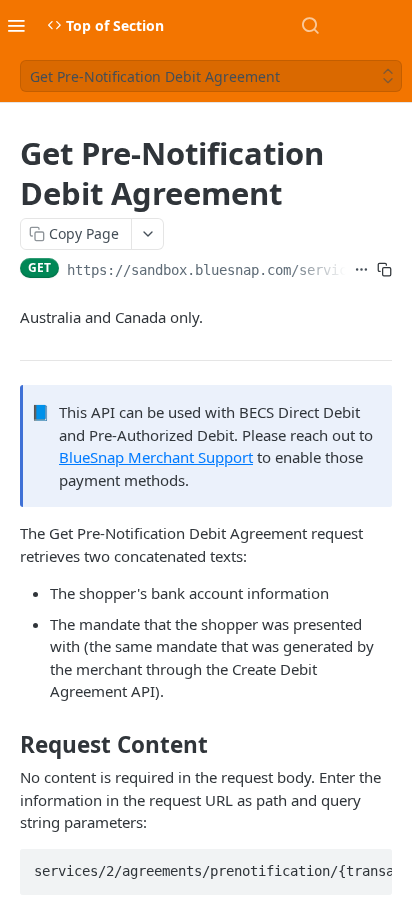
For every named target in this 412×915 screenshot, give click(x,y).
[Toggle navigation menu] (16, 25)
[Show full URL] (361, 270)
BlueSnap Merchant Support (156, 457)
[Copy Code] (367, 866)
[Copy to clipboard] (384, 270)
